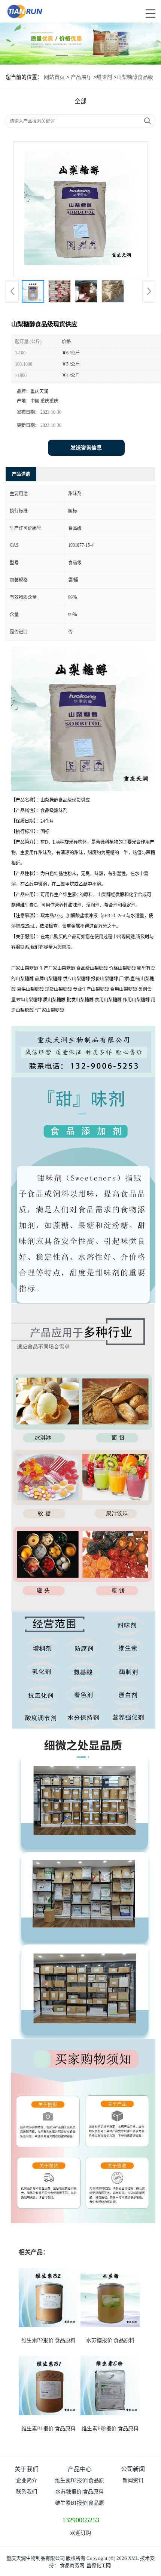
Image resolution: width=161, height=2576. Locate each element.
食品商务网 (72, 2565)
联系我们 (27, 2492)
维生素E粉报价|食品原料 (110, 2429)
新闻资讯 (133, 2480)
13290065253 (81, 2520)
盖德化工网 (99, 2565)
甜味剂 (104, 77)
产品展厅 (81, 77)
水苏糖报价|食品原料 (110, 2340)
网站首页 (54, 77)
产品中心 (80, 2469)
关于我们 (27, 2469)
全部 (80, 101)
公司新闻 (133, 2469)
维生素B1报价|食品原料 (48, 2429)
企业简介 (27, 2480)
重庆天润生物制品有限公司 (36, 2558)
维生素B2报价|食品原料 (48, 2340)
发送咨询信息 (86, 448)
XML (133, 2558)
